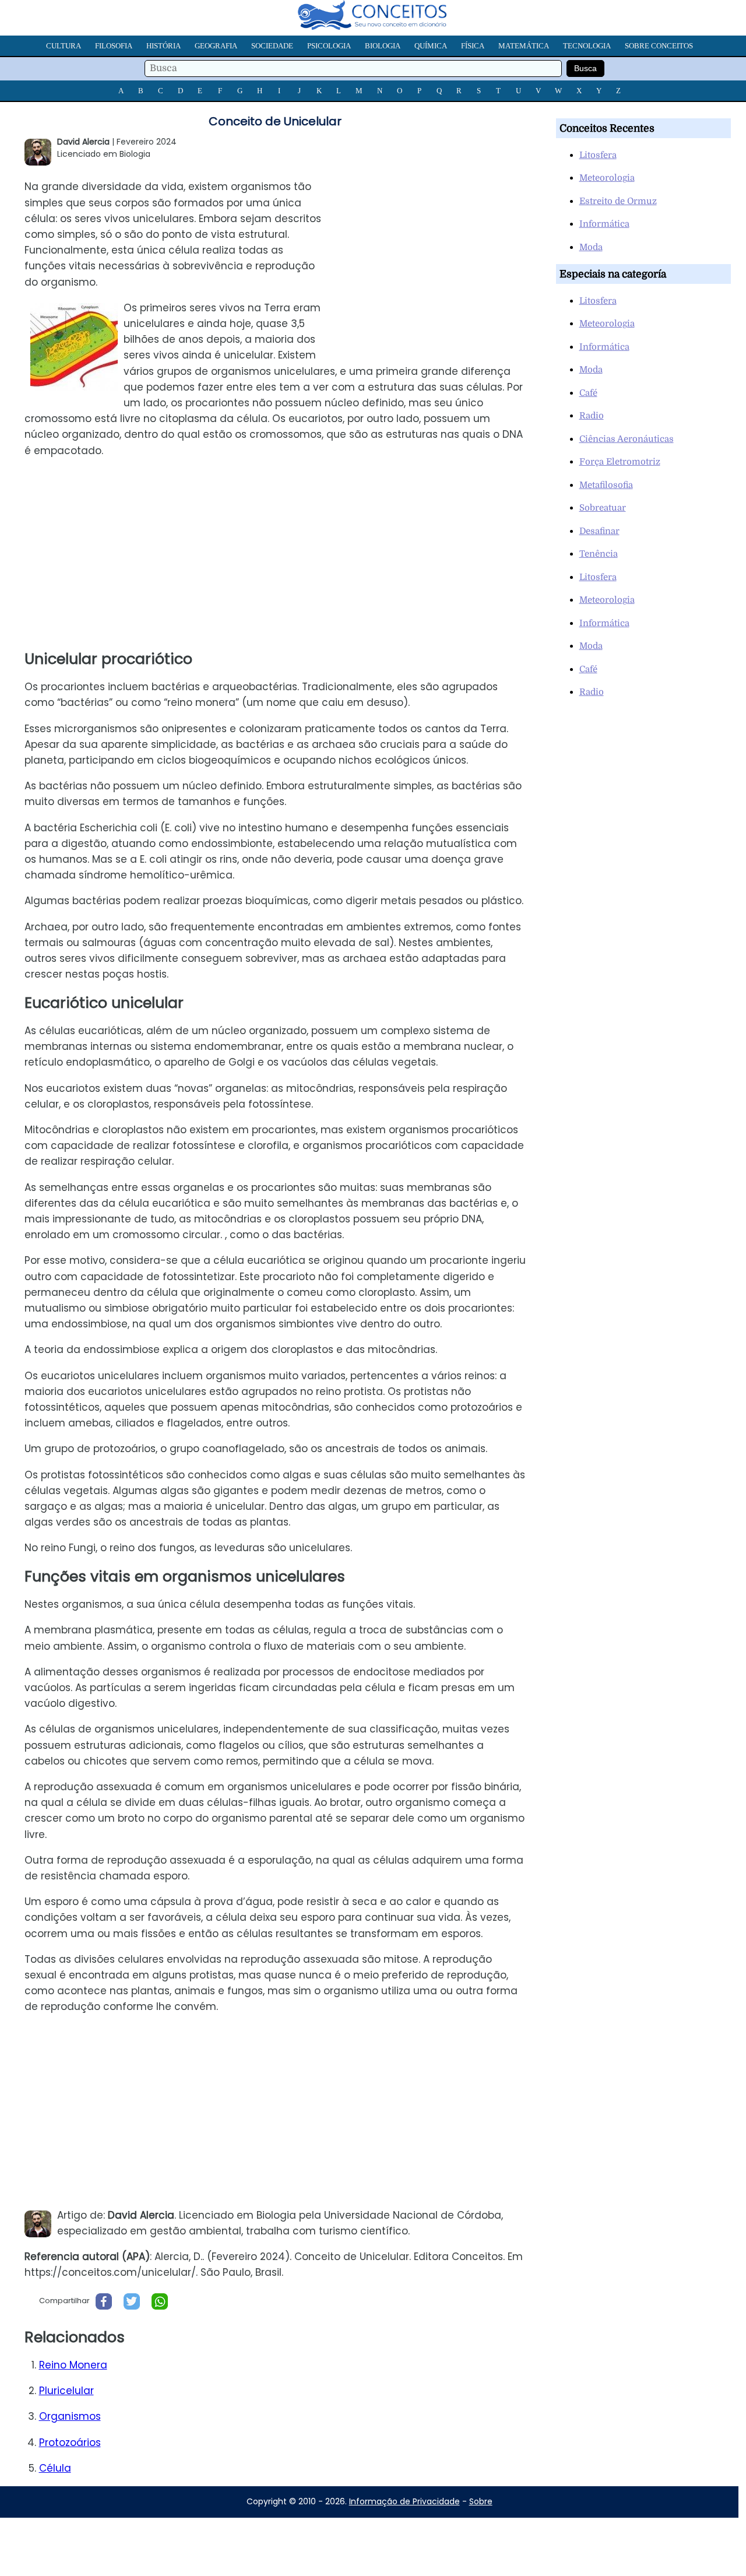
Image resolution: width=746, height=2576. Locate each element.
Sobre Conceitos (659, 46)
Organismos (70, 2416)
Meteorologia (607, 178)
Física (473, 46)
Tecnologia (587, 46)
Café (588, 393)
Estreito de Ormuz (618, 201)
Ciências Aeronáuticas (627, 439)
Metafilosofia (606, 485)
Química (431, 46)
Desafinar (599, 531)
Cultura (64, 46)
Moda (591, 247)
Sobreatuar (603, 508)
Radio (592, 416)
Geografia (216, 46)
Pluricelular (66, 2391)
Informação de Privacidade (404, 2501)
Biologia (383, 46)
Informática (604, 224)
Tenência (599, 554)
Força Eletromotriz (620, 462)
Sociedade (272, 46)
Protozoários (70, 2443)
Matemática (524, 46)
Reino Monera (73, 2365)
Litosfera (598, 155)
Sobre (481, 2501)
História (163, 46)
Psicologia (329, 46)
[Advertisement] (437, 253)
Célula (55, 2468)
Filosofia (114, 46)
